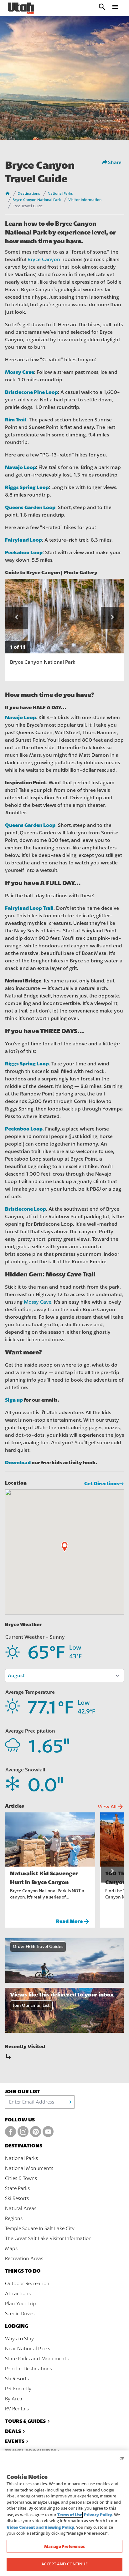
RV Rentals (17, 2409)
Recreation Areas (24, 2259)
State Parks (17, 2188)
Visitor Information (85, 200)
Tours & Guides (25, 2421)
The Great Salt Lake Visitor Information (48, 2239)
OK (122, 2458)
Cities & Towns (21, 2178)
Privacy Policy (98, 2515)
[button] (17, 618)
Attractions (18, 2294)
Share (115, 162)
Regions (14, 2218)
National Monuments (29, 2168)
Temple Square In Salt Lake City (40, 2228)
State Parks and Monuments (37, 2359)
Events (15, 2441)
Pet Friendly (18, 2389)
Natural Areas (21, 2208)
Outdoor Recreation (27, 2284)
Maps (11, 2249)
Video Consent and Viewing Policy (40, 2527)
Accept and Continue (64, 2564)
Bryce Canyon (44, 260)
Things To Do (23, 2271)
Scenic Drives (20, 2314)
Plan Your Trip (21, 2304)
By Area (14, 2399)
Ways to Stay (19, 2339)
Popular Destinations (28, 2369)
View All (111, 1807)
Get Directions (102, 1484)
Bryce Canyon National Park (37, 200)
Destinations (29, 193)
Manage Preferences (64, 2546)
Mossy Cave (38, 1302)
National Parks (60, 193)
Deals (13, 2431)
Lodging (17, 2326)
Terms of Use (70, 2515)
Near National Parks (28, 2349)
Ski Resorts (17, 2198)
